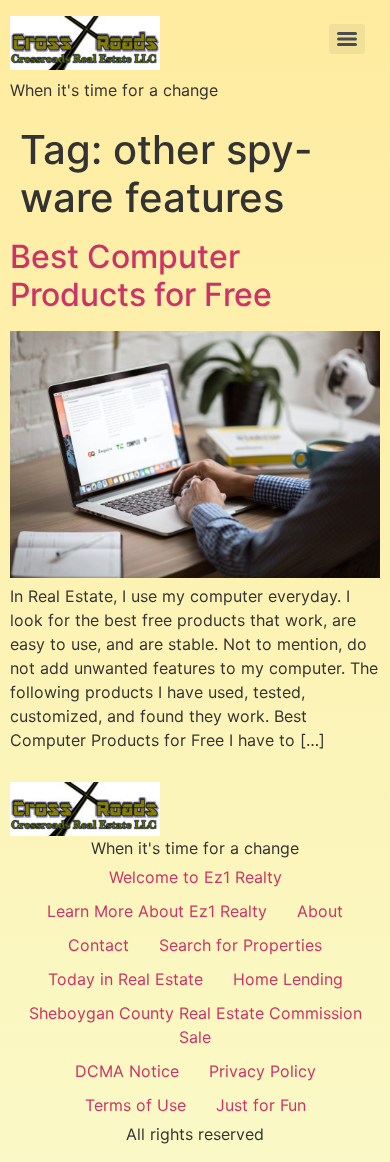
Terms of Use (135, 1105)
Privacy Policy (262, 1071)
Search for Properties (240, 945)
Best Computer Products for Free (141, 275)
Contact (98, 945)
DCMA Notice (127, 1071)
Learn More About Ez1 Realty (157, 911)
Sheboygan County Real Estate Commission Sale (195, 1025)
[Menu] (347, 39)
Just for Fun (261, 1105)
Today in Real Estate (125, 979)
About (320, 911)
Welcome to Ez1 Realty (195, 877)
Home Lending (288, 979)
